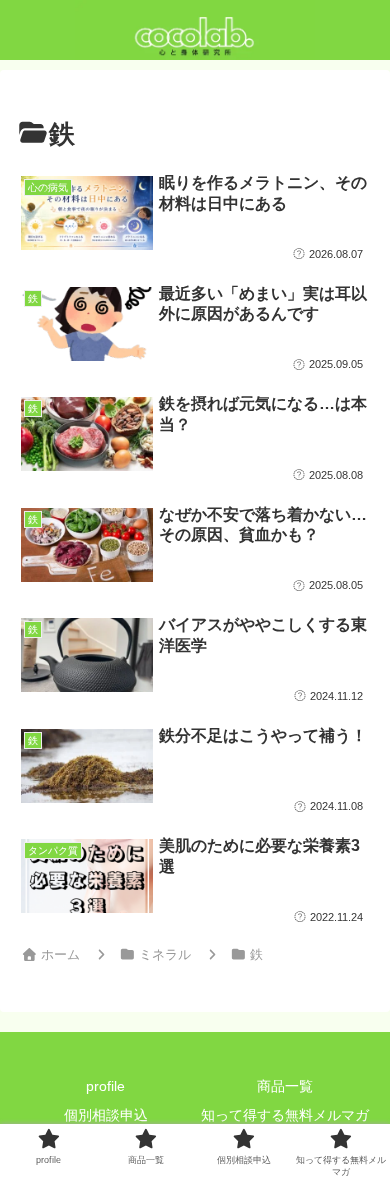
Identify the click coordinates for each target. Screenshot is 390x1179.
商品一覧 (285, 1086)
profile (105, 1086)
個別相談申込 (106, 1115)
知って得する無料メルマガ (285, 1115)
